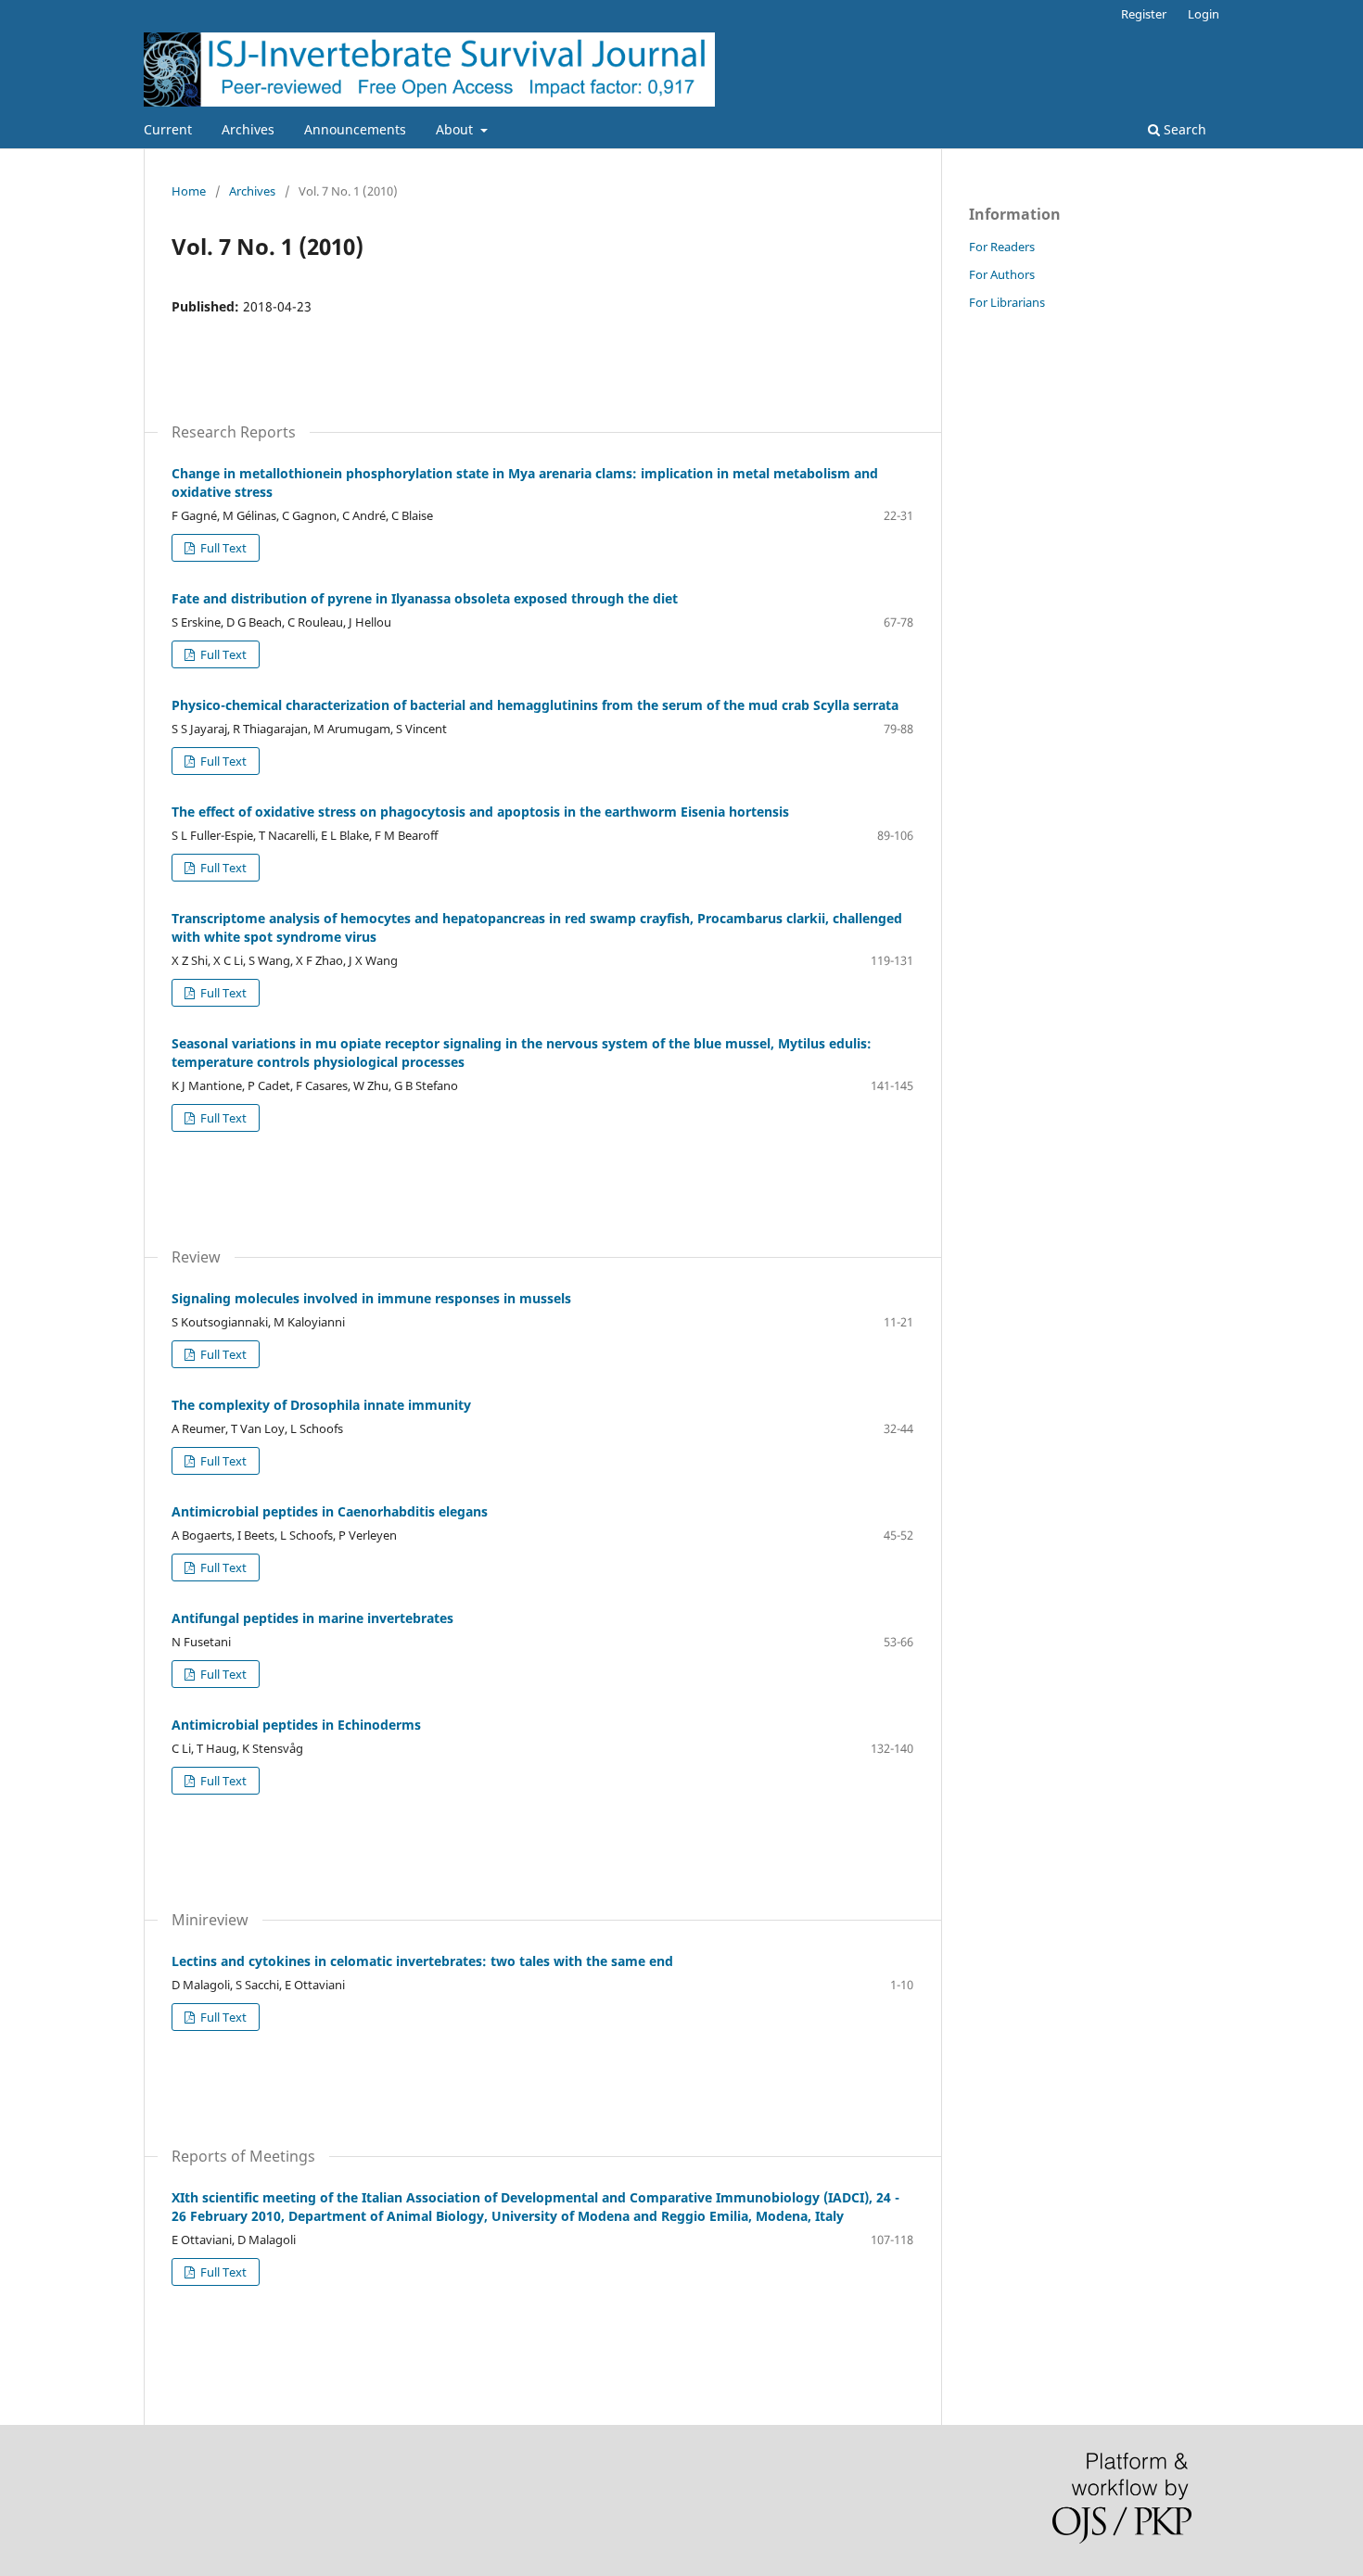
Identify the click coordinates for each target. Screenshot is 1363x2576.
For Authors (1002, 274)
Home (189, 191)
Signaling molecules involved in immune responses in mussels (371, 1298)
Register (1144, 14)
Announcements (355, 129)
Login (1204, 14)
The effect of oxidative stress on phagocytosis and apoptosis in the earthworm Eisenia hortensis (480, 812)
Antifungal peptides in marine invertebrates (312, 1618)
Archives (248, 129)
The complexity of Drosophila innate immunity (321, 1405)
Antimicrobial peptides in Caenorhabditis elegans (330, 1511)
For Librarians (1007, 302)
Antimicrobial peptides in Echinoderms (296, 1725)
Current (168, 129)
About (456, 129)
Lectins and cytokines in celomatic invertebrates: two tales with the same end (422, 1961)
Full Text (222, 548)
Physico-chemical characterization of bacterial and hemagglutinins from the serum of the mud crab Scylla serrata (535, 705)
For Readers (1002, 247)
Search (1183, 129)
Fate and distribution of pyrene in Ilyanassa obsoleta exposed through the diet (425, 598)
